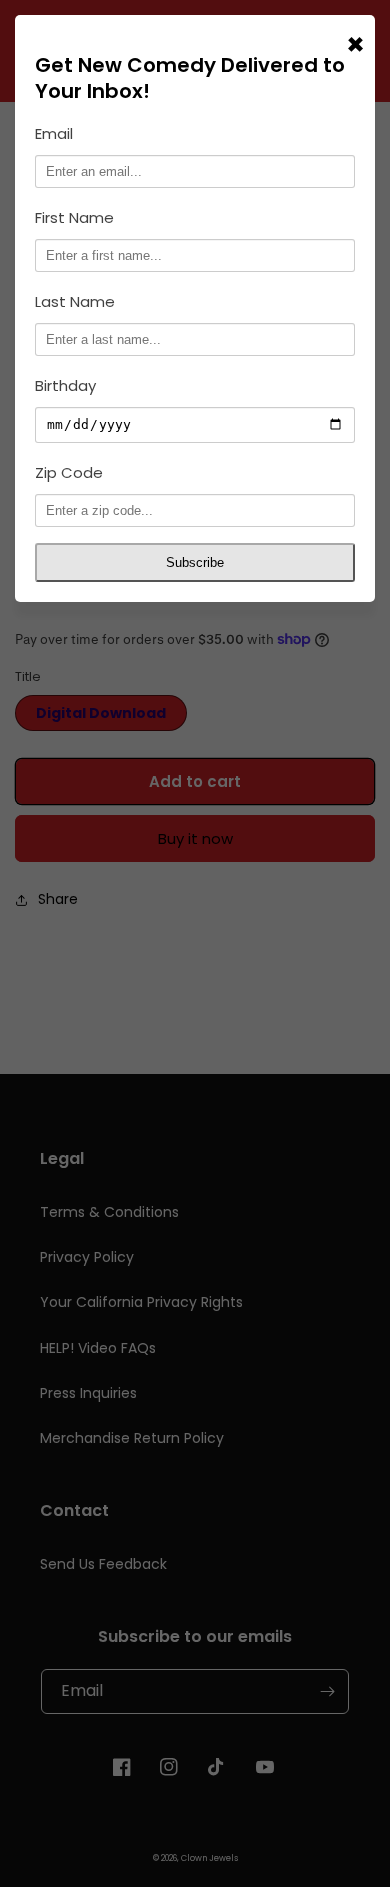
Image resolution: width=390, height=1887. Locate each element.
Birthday (65, 385)
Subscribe (195, 562)
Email (54, 133)
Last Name (75, 301)
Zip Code (69, 472)
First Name (74, 217)
